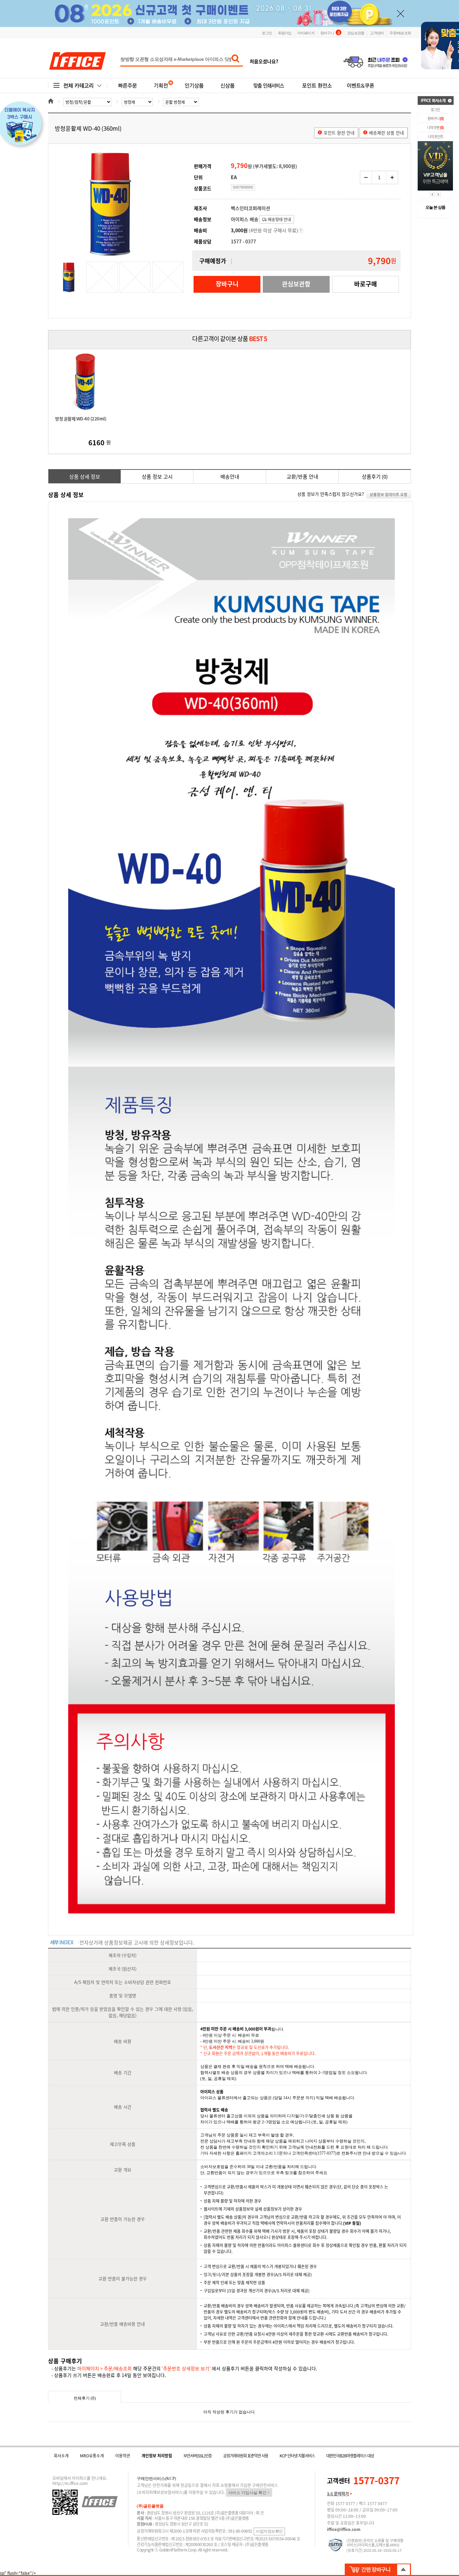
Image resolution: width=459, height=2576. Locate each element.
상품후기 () (375, 477)
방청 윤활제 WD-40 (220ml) (81, 419)
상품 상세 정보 (85, 477)
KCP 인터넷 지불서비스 (297, 2456)
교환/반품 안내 (302, 477)
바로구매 (366, 284)
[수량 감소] (366, 177)
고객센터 (377, 33)
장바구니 (330, 32)
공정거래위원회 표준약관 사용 (246, 2456)
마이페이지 (306, 33)
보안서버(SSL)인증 (198, 2456)
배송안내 (230, 477)
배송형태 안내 (279, 219)
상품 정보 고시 (157, 477)
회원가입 (285, 33)
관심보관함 (356, 33)
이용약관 (123, 2456)
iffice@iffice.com (344, 2529)
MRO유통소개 (92, 2456)
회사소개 (61, 2456)
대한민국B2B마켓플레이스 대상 (350, 2456)
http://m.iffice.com (70, 2483)
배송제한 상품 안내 (386, 133)
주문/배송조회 (400, 33)
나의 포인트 (435, 137)
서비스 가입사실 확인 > (249, 2493)
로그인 (267, 33)
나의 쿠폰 (435, 128)
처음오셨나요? (264, 61)
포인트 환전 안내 (339, 133)
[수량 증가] (392, 177)
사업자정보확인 (269, 2531)
